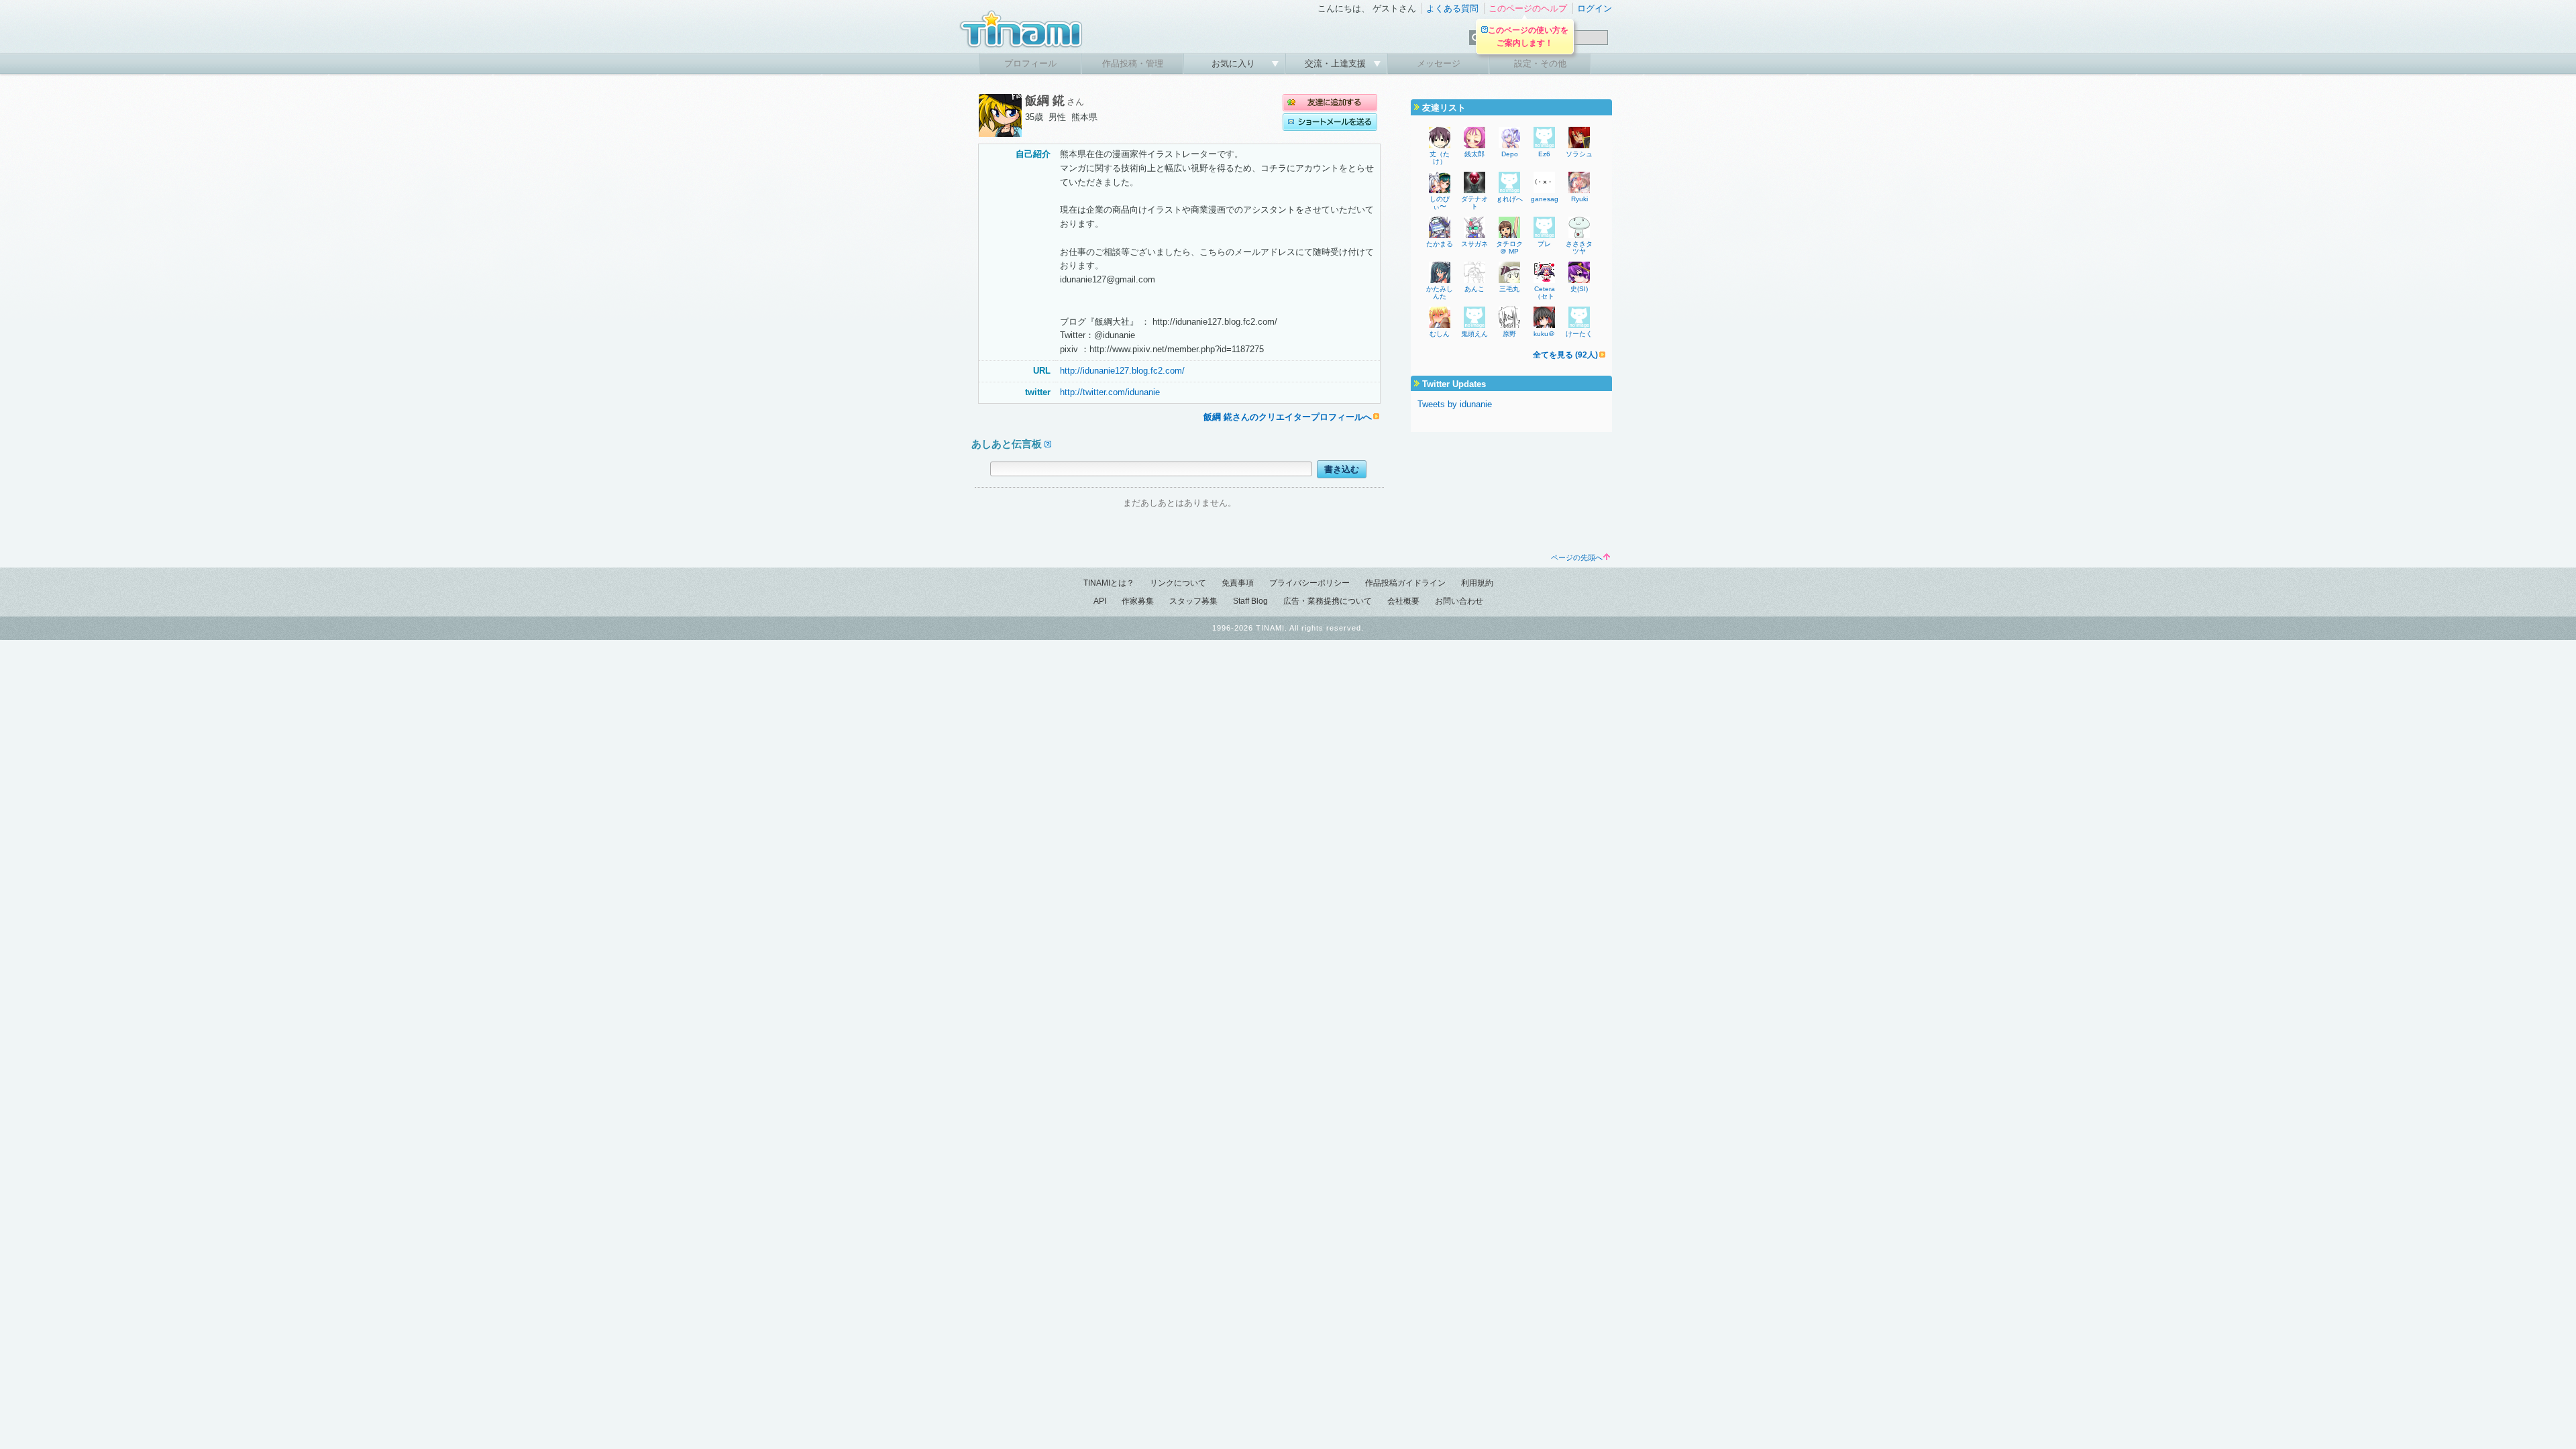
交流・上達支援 (1337, 63)
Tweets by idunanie (1455, 404)
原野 (1509, 334)
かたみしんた (1440, 292)
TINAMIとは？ (1109, 583)
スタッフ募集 (1193, 601)
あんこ (1474, 289)
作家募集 (1138, 601)
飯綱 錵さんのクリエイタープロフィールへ (1288, 417)
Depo (1510, 154)
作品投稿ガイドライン (1405, 583)
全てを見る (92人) (1565, 355)
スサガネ (1474, 244)
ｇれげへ (1509, 199)
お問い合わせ (1459, 601)
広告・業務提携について (1328, 601)
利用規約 (1477, 583)
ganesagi (1545, 199)
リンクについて (1178, 583)
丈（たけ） (1440, 158)
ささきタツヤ (1579, 248)
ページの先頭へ (1577, 557)
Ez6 (1544, 154)
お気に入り (1235, 63)
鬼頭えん (1474, 334)
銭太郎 (1474, 154)
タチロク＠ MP (1509, 248)
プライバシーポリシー (1309, 583)
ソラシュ (1579, 154)
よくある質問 (1452, 8)
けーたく (1579, 334)
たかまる (1440, 244)
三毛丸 (1509, 289)
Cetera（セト (1545, 292)
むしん (1440, 334)
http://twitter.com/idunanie (1110, 392)
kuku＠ (1544, 334)
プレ (1544, 244)
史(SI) (1579, 289)
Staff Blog (1250, 601)
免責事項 (1238, 583)
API (1100, 601)
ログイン (1595, 8)
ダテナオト (1474, 203)
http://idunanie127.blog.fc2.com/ (1122, 371)
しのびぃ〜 (1440, 203)
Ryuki (1579, 199)
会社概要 (1403, 601)
